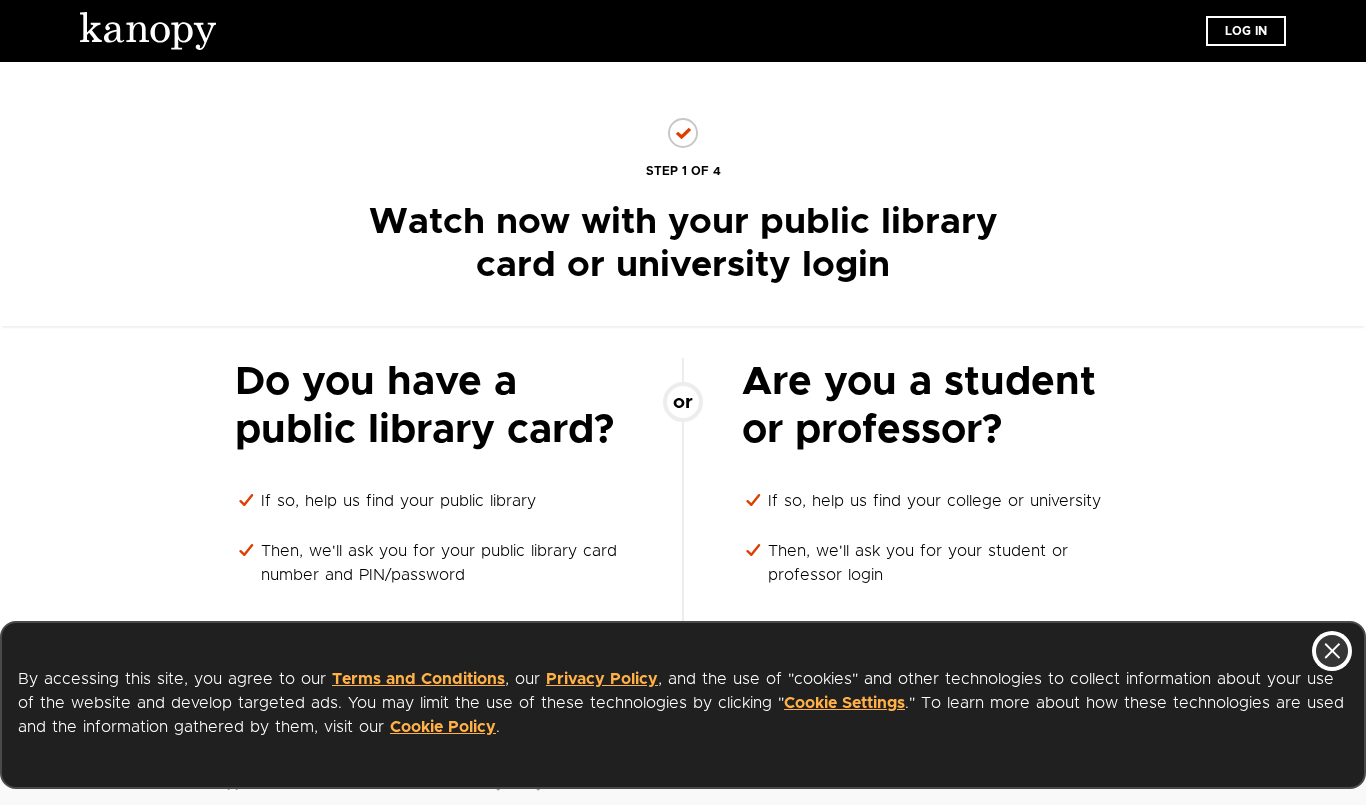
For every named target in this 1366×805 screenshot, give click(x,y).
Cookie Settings (844, 703)
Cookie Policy (443, 727)
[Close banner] (1332, 651)
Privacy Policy (602, 679)
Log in (1246, 31)
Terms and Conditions (418, 679)
